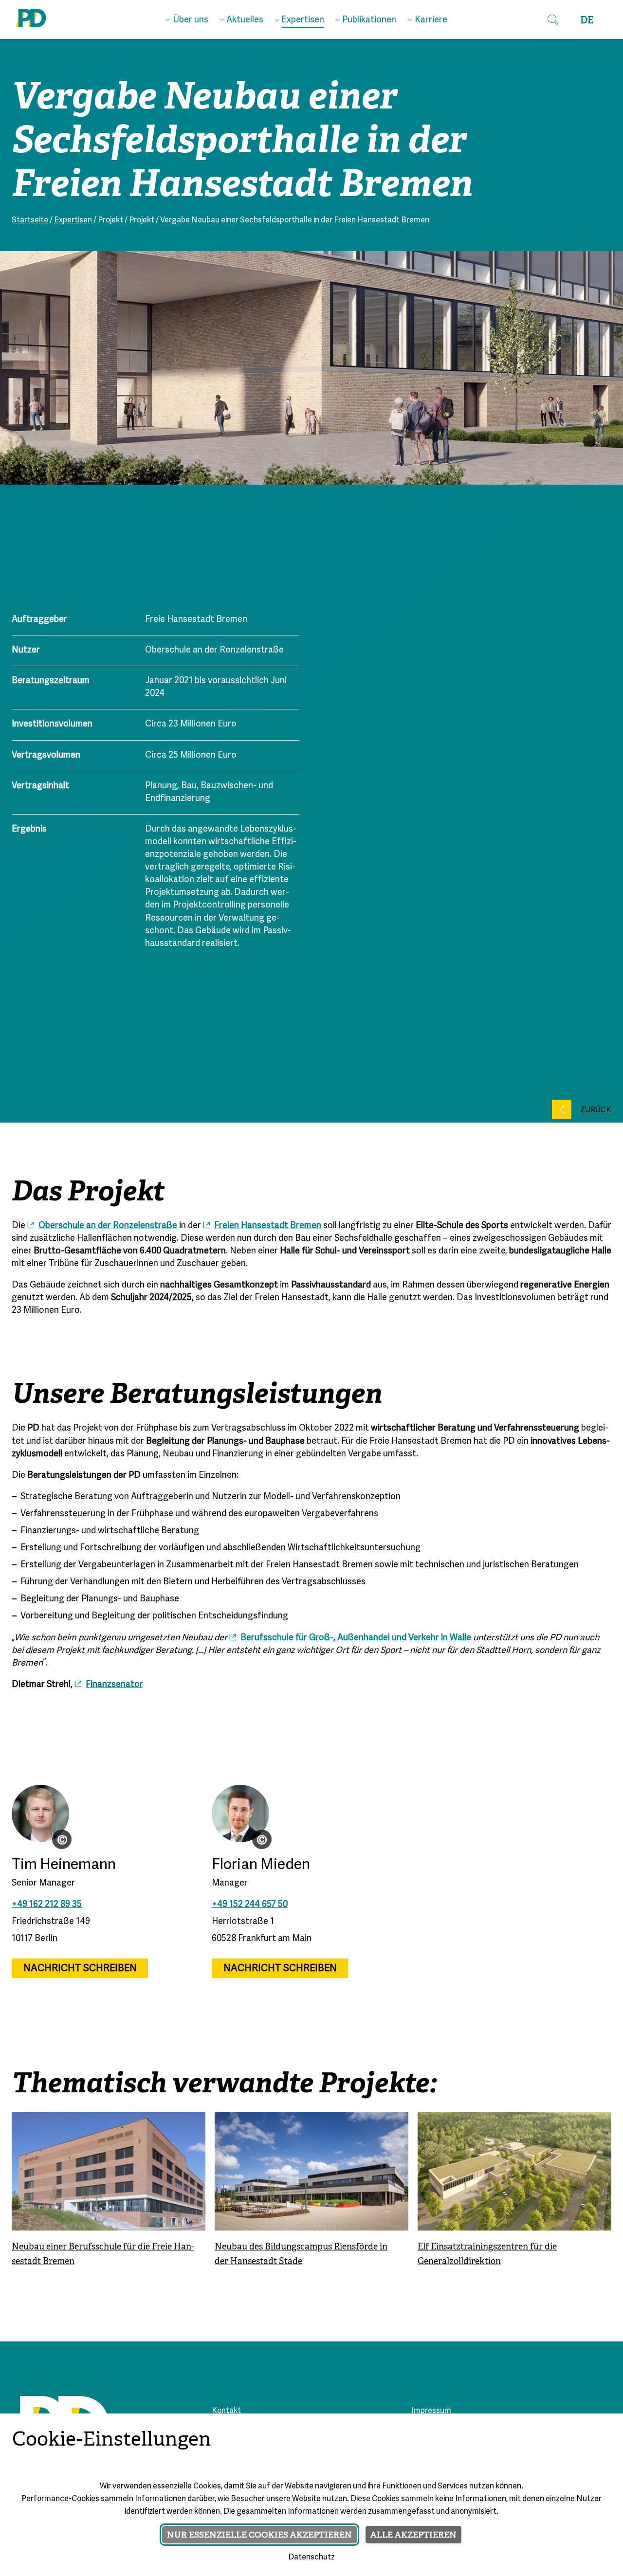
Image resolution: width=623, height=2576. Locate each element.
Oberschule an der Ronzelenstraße (108, 1226)
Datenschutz (311, 2558)
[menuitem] (187, 18)
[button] (553, 19)
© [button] (62, 1839)
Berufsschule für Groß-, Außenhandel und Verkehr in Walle (356, 1638)
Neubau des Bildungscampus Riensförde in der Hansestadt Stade (301, 2254)
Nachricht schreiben (80, 1968)
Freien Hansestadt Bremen (268, 1226)
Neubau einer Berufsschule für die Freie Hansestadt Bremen (103, 2254)
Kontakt (226, 2411)
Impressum (431, 2411)
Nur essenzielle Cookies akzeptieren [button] (259, 2535)
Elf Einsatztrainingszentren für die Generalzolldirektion (487, 2254)
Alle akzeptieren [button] (413, 2535)
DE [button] (587, 20)
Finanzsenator (114, 1685)
